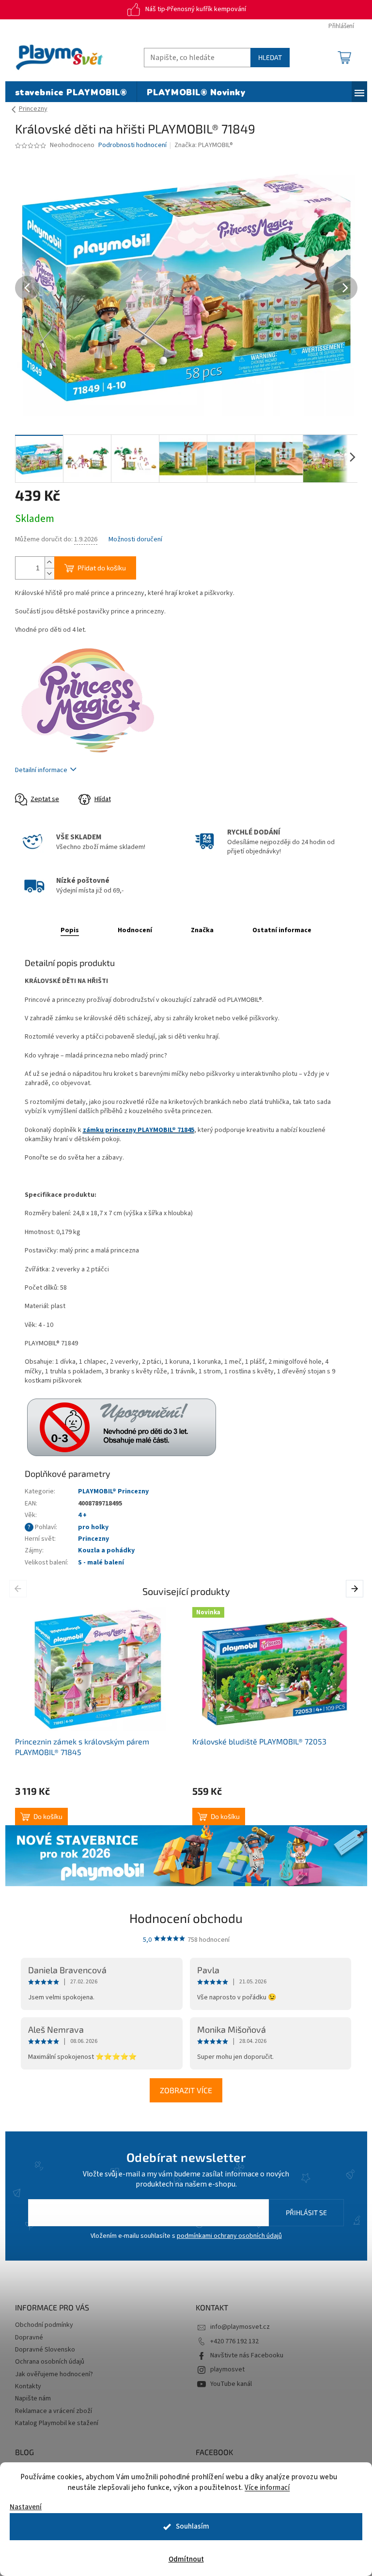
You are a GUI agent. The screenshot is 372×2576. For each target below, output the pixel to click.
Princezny (93, 1539)
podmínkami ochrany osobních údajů (229, 2236)
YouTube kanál (231, 2384)
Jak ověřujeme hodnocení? (54, 2374)
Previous (20, 1588)
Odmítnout (186, 2559)
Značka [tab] (202, 930)
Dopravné (29, 2338)
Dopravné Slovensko (45, 2350)
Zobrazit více (186, 2090)
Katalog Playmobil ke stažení (57, 2423)
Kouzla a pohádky (106, 1550)
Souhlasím (193, 2526)
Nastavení (26, 2507)
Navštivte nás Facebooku (247, 2355)
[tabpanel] (98, 1716)
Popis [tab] (70, 930)
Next (356, 1588)
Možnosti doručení (135, 540)
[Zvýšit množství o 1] (49, 562)
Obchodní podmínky (44, 2325)
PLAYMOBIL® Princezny (113, 1491)
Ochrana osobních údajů (50, 2362)
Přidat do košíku (102, 568)
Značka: (204, 145)
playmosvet (227, 2369)
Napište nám (33, 2398)
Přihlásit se (306, 2212)
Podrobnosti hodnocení (132, 145)
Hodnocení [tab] (135, 930)
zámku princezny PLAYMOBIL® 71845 (139, 1130)
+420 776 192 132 (234, 2341)
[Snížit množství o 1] (49, 573)
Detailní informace (41, 770)
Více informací (267, 2488)
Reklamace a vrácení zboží (54, 2411)
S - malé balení (101, 1563)
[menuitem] (71, 93)
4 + (82, 1515)
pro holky (93, 1527)
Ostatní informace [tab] (282, 930)
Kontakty (28, 2386)
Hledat (270, 57)
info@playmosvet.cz (240, 2327)
